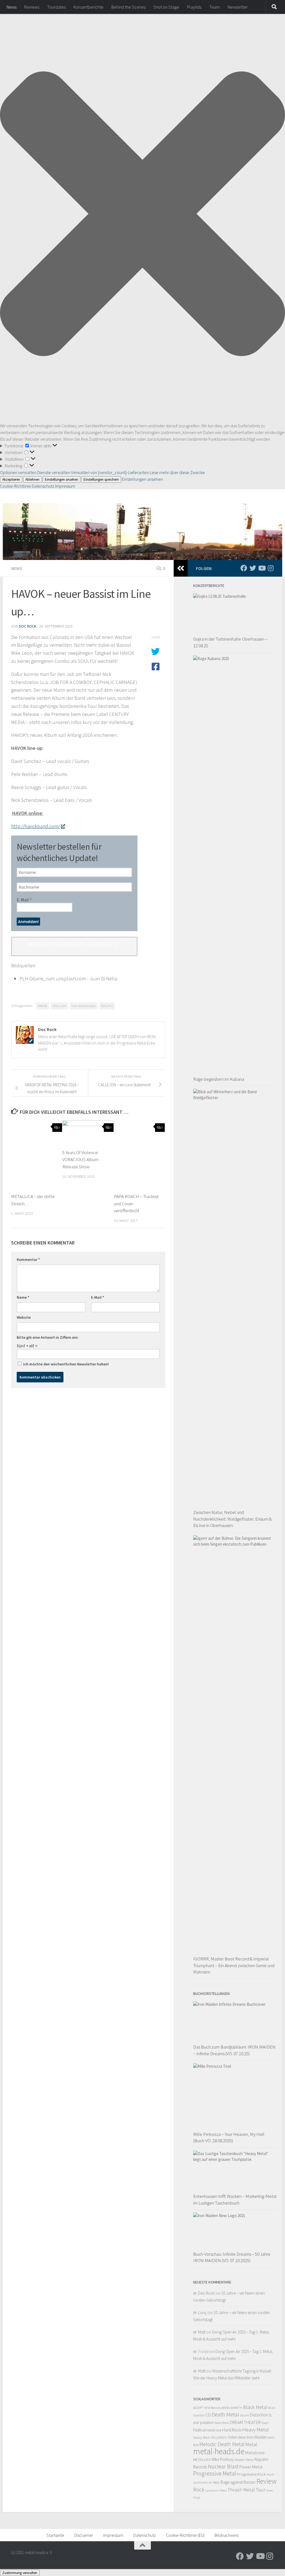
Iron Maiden (257, 2437)
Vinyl (196, 2497)
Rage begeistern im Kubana (219, 1079)
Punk (271, 2474)
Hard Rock (232, 2430)
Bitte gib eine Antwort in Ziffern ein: (48, 1337)
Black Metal (255, 2407)
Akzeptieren (11, 479)
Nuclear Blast (223, 2466)
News (12, 7)
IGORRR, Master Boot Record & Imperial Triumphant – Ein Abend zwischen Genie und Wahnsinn (234, 1965)
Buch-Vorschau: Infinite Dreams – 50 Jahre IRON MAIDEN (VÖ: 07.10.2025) (232, 2257)
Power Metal (251, 2467)
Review (266, 2481)
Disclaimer (84, 2535)
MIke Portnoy (223, 2459)
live (196, 2445)
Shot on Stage (166, 7)
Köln (271, 2437)
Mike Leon (59, 1006)
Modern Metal (244, 2460)
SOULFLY (107, 1006)
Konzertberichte (89, 7)
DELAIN (245, 2415)
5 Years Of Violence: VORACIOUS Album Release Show (80, 1160)
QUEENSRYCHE (203, 2483)
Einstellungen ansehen (62, 479)
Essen (265, 2423)
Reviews (32, 7)
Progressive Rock (252, 2474)
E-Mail (24, 900)
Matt (202, 2332)
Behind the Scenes (128, 7)
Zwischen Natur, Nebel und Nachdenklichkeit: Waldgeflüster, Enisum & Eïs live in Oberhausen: (232, 1519)
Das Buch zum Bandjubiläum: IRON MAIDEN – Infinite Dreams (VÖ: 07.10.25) (234, 2050)
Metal (251, 2444)
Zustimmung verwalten (20, 2573)
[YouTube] (262, 568)
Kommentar (28, 1260)
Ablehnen (32, 479)
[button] (142, 215)
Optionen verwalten (18, 472)
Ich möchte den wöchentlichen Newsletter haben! (66, 1364)
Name (23, 1297)
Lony (202, 2313)
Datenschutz (43, 486)
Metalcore (255, 2453)
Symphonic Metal (216, 2490)
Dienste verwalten (54, 472)
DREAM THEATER (245, 2422)
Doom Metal (222, 2423)
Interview (237, 2437)
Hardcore (214, 2430)
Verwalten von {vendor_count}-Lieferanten (110, 472)
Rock (199, 2490)
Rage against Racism (238, 2482)
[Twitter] (253, 568)
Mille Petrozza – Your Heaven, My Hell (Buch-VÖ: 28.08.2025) (229, 2138)
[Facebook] (244, 568)
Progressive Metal (215, 2474)
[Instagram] (271, 568)
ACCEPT (198, 2408)
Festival (199, 2430)
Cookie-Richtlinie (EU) (185, 2535)
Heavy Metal (255, 2429)
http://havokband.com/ (35, 826)
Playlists (194, 7)
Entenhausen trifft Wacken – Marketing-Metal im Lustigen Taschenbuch (235, 2200)
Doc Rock (28, 626)
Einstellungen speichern (101, 479)
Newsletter (238, 7)
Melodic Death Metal (222, 2444)
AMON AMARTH (232, 2408)
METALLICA (202, 2460)
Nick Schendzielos (84, 1006)
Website (24, 1317)
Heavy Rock (201, 2437)
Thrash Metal (241, 2490)
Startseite (55, 2535)
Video (269, 2491)
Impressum (65, 486)
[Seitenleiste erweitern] (181, 568)
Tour (261, 2490)
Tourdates (56, 7)
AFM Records (212, 2408)
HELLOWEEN (219, 2438)
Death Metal (225, 2414)
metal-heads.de (219, 2451)
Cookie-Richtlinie (16, 486)
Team (215, 7)
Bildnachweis (227, 2535)
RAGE (216, 2482)
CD (208, 2415)
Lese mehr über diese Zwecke (177, 472)
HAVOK (43, 1006)
